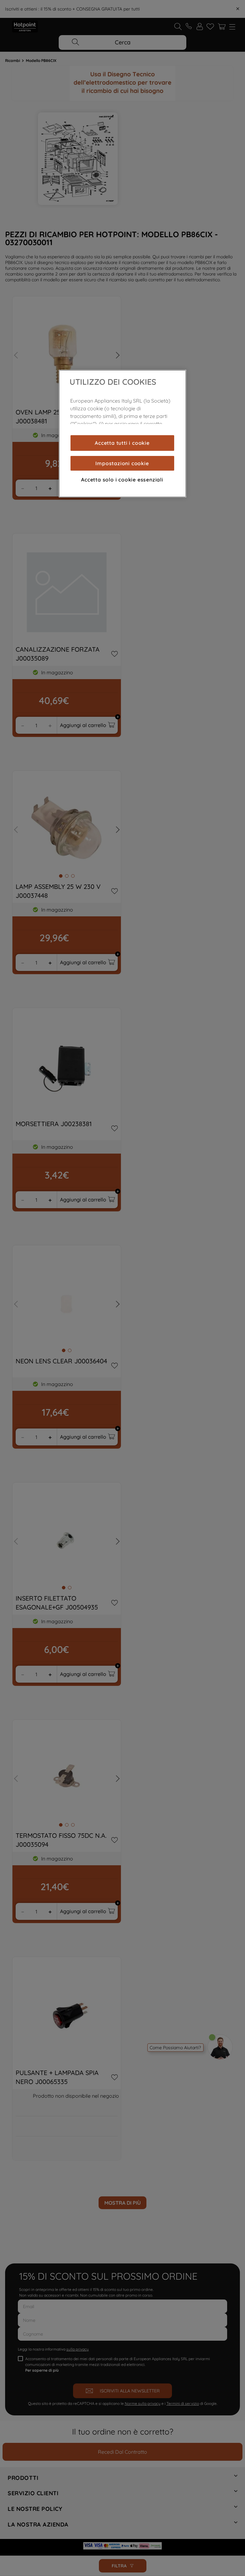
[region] (122, 434)
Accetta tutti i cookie (122, 443)
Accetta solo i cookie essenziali (122, 480)
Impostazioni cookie (122, 463)
